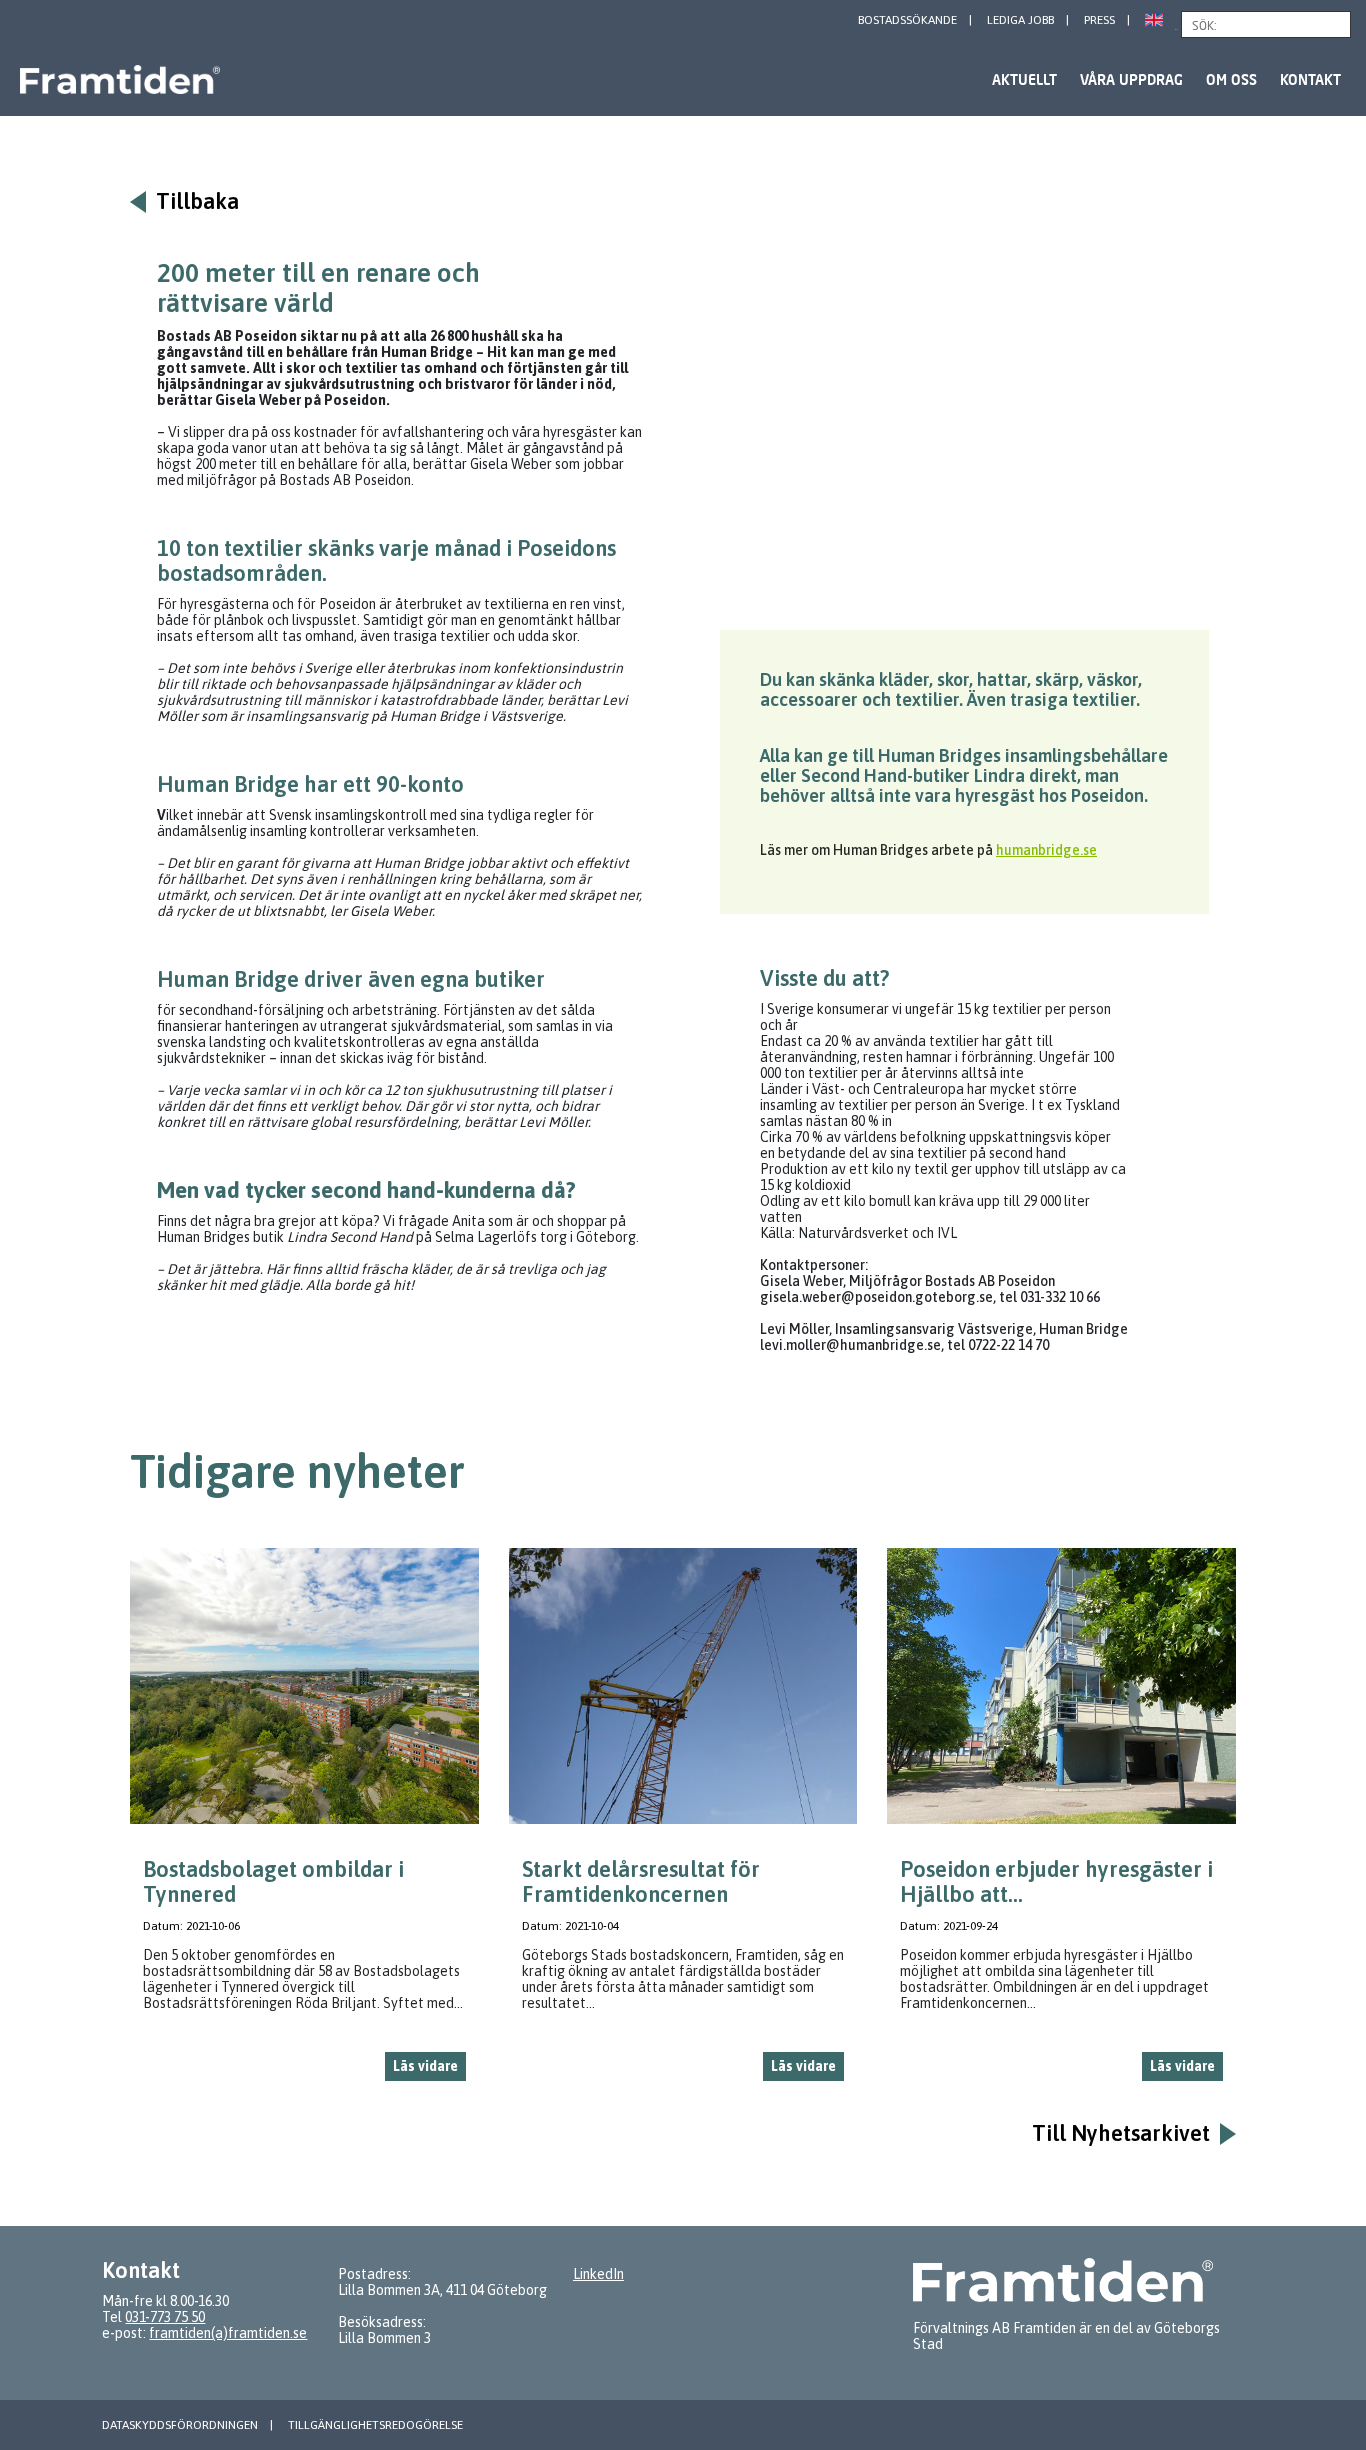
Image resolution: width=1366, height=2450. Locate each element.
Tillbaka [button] (197, 201)
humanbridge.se (1046, 850)
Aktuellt (1024, 79)
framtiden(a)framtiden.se (228, 2333)
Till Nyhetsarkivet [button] (1121, 2133)
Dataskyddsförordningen (180, 2425)
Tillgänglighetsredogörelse (375, 2425)
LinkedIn (598, 2274)
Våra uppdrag (1131, 79)
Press (1099, 20)
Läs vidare (425, 2066)
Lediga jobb (1020, 20)
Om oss (1231, 79)
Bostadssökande (907, 20)
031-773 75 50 (165, 2317)
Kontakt (1310, 79)
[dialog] (304, 1822)
